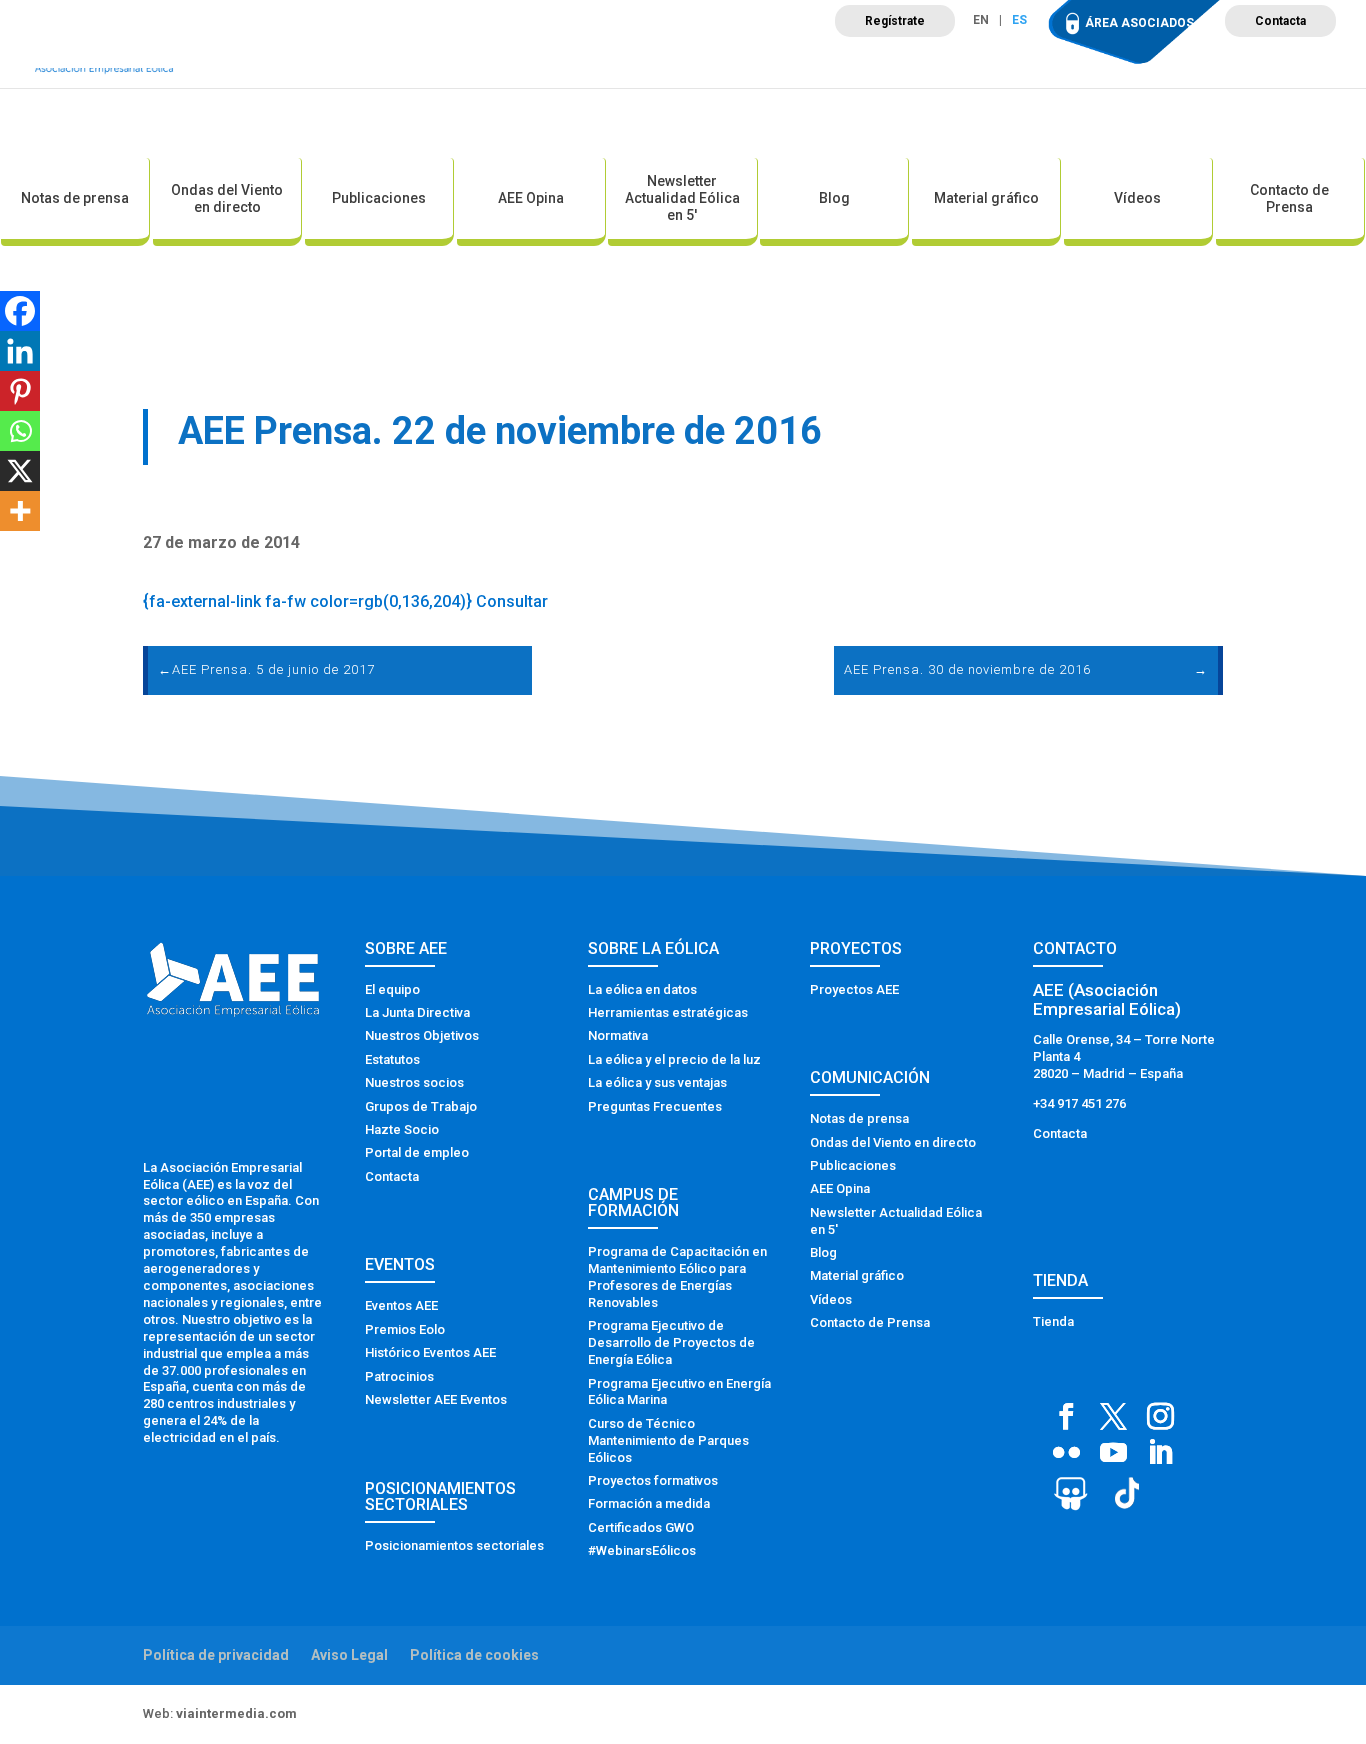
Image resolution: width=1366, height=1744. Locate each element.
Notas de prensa (75, 198)
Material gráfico (986, 198)
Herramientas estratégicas (668, 1012)
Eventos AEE (401, 1305)
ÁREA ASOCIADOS (1139, 23)
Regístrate (895, 21)
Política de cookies (474, 1655)
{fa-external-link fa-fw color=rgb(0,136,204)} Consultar (345, 601)
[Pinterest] (20, 391)
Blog (834, 198)
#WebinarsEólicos (642, 1550)
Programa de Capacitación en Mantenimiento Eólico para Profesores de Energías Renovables (677, 1277)
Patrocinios (399, 1376)
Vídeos (1137, 198)
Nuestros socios (414, 1082)
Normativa (618, 1035)
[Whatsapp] (20, 431)
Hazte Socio (402, 1129)
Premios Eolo (405, 1329)
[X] (20, 471)
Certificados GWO (641, 1527)
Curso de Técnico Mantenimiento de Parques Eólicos (668, 1440)
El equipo (392, 989)
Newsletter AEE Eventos (436, 1399)
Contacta (1280, 21)
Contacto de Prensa (1289, 198)
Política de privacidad (216, 1655)
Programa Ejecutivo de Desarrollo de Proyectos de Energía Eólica (671, 1342)
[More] (20, 511)
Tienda (1053, 1321)
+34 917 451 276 (1079, 1103)
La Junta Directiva (417, 1012)
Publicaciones (379, 198)
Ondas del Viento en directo (227, 198)
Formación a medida (649, 1503)
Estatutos (392, 1059)
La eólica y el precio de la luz (674, 1059)
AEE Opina (531, 198)
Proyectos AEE (854, 989)
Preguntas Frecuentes (655, 1106)
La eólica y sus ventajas (657, 1082)
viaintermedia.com (236, 1713)
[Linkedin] (20, 351)
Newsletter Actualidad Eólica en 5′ (682, 198)
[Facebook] (20, 311)
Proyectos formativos (653, 1480)
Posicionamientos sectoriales (454, 1545)
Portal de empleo (417, 1152)
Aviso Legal (349, 1655)
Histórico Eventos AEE (430, 1352)
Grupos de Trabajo (421, 1106)
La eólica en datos (642, 989)
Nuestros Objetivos (422, 1035)
